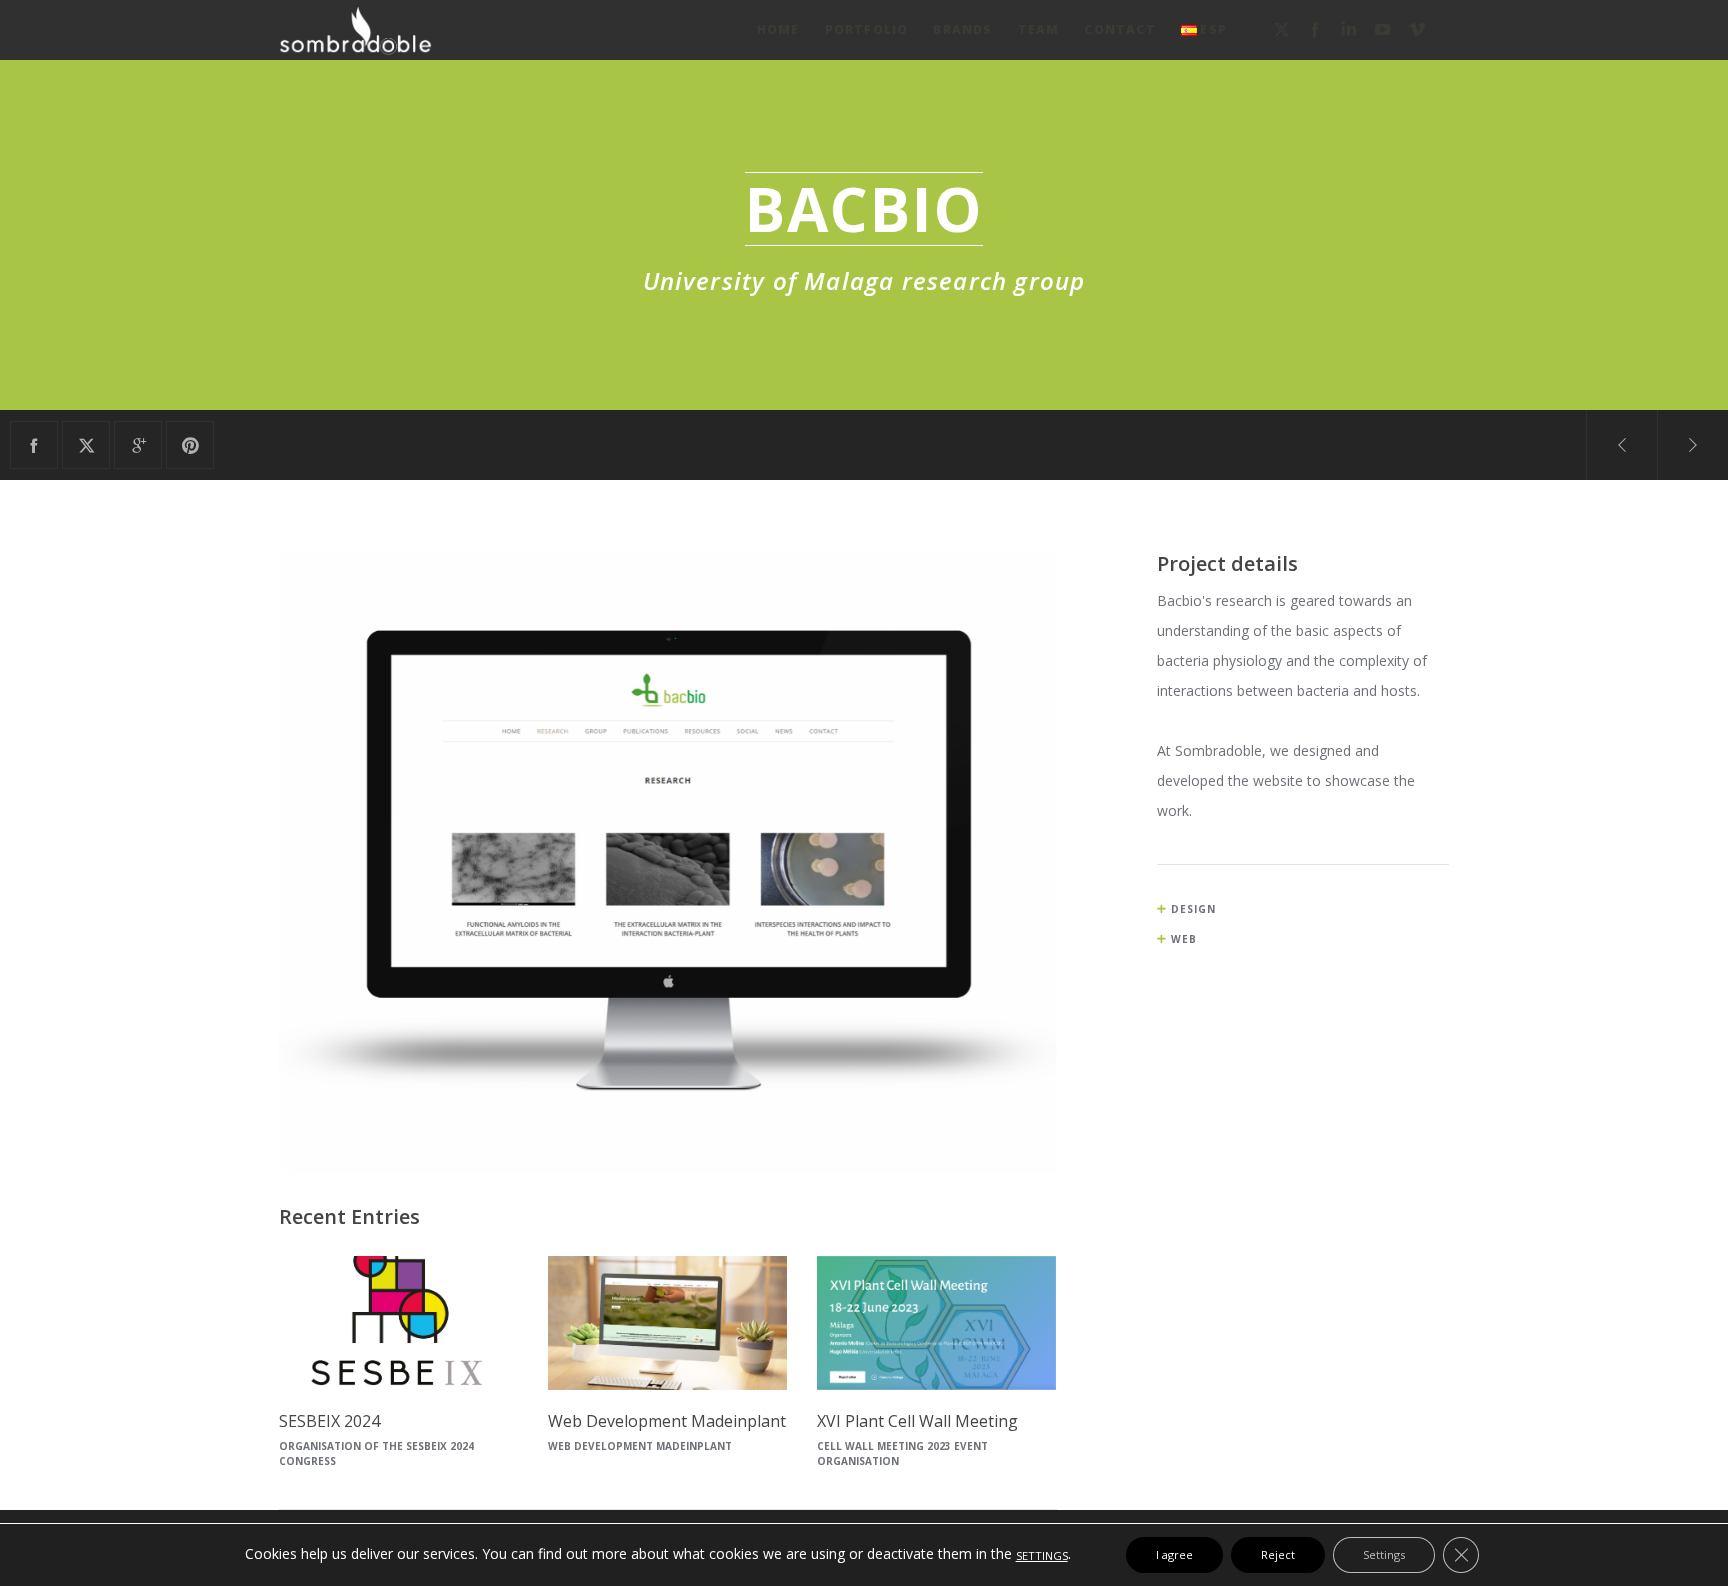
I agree (1174, 1554)
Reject (1278, 1554)
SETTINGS (1042, 1555)
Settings (1384, 1554)
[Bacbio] (34, 445)
